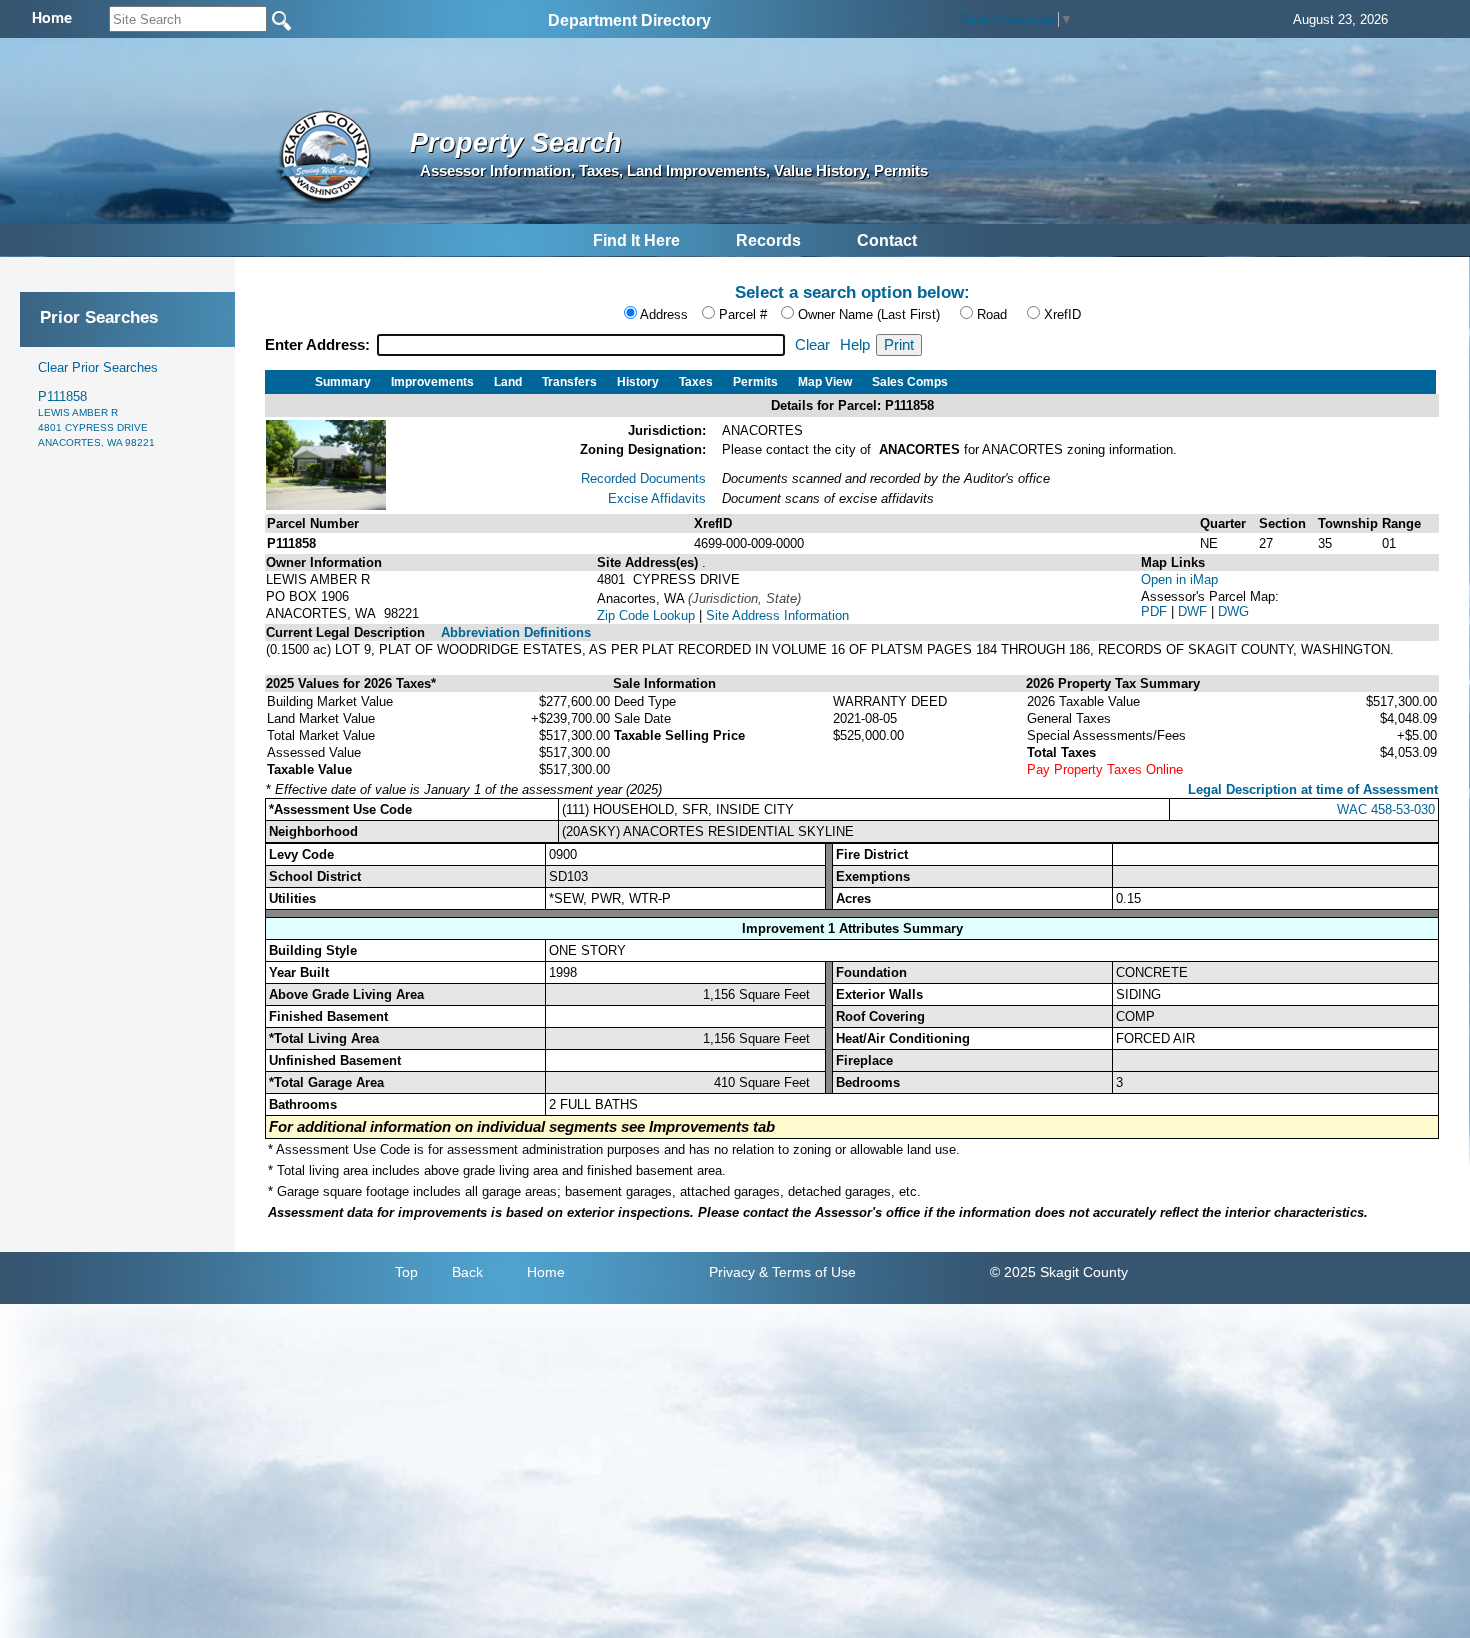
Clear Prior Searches (98, 367)
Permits (755, 382)
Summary (343, 382)
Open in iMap (1179, 579)
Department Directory (629, 20)
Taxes (696, 382)
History (638, 382)
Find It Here (636, 240)
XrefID (1062, 314)
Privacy (732, 1272)
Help (855, 345)
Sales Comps (910, 382)
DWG (1233, 611)
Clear (812, 345)
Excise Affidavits (657, 498)
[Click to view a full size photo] (326, 505)
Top (406, 1272)
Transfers (569, 382)
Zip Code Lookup (646, 615)
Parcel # (743, 314)
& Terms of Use (807, 1272)
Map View (825, 382)
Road (992, 314)
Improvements (432, 382)
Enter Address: (319, 345)
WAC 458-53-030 (1386, 809)
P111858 (96, 418)
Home (546, 1272)
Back (467, 1272)
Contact (887, 240)
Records (768, 240)
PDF (1156, 611)
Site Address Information (777, 615)
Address (664, 314)
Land (508, 382)
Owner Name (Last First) (869, 314)
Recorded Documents (643, 478)
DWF (1194, 611)
